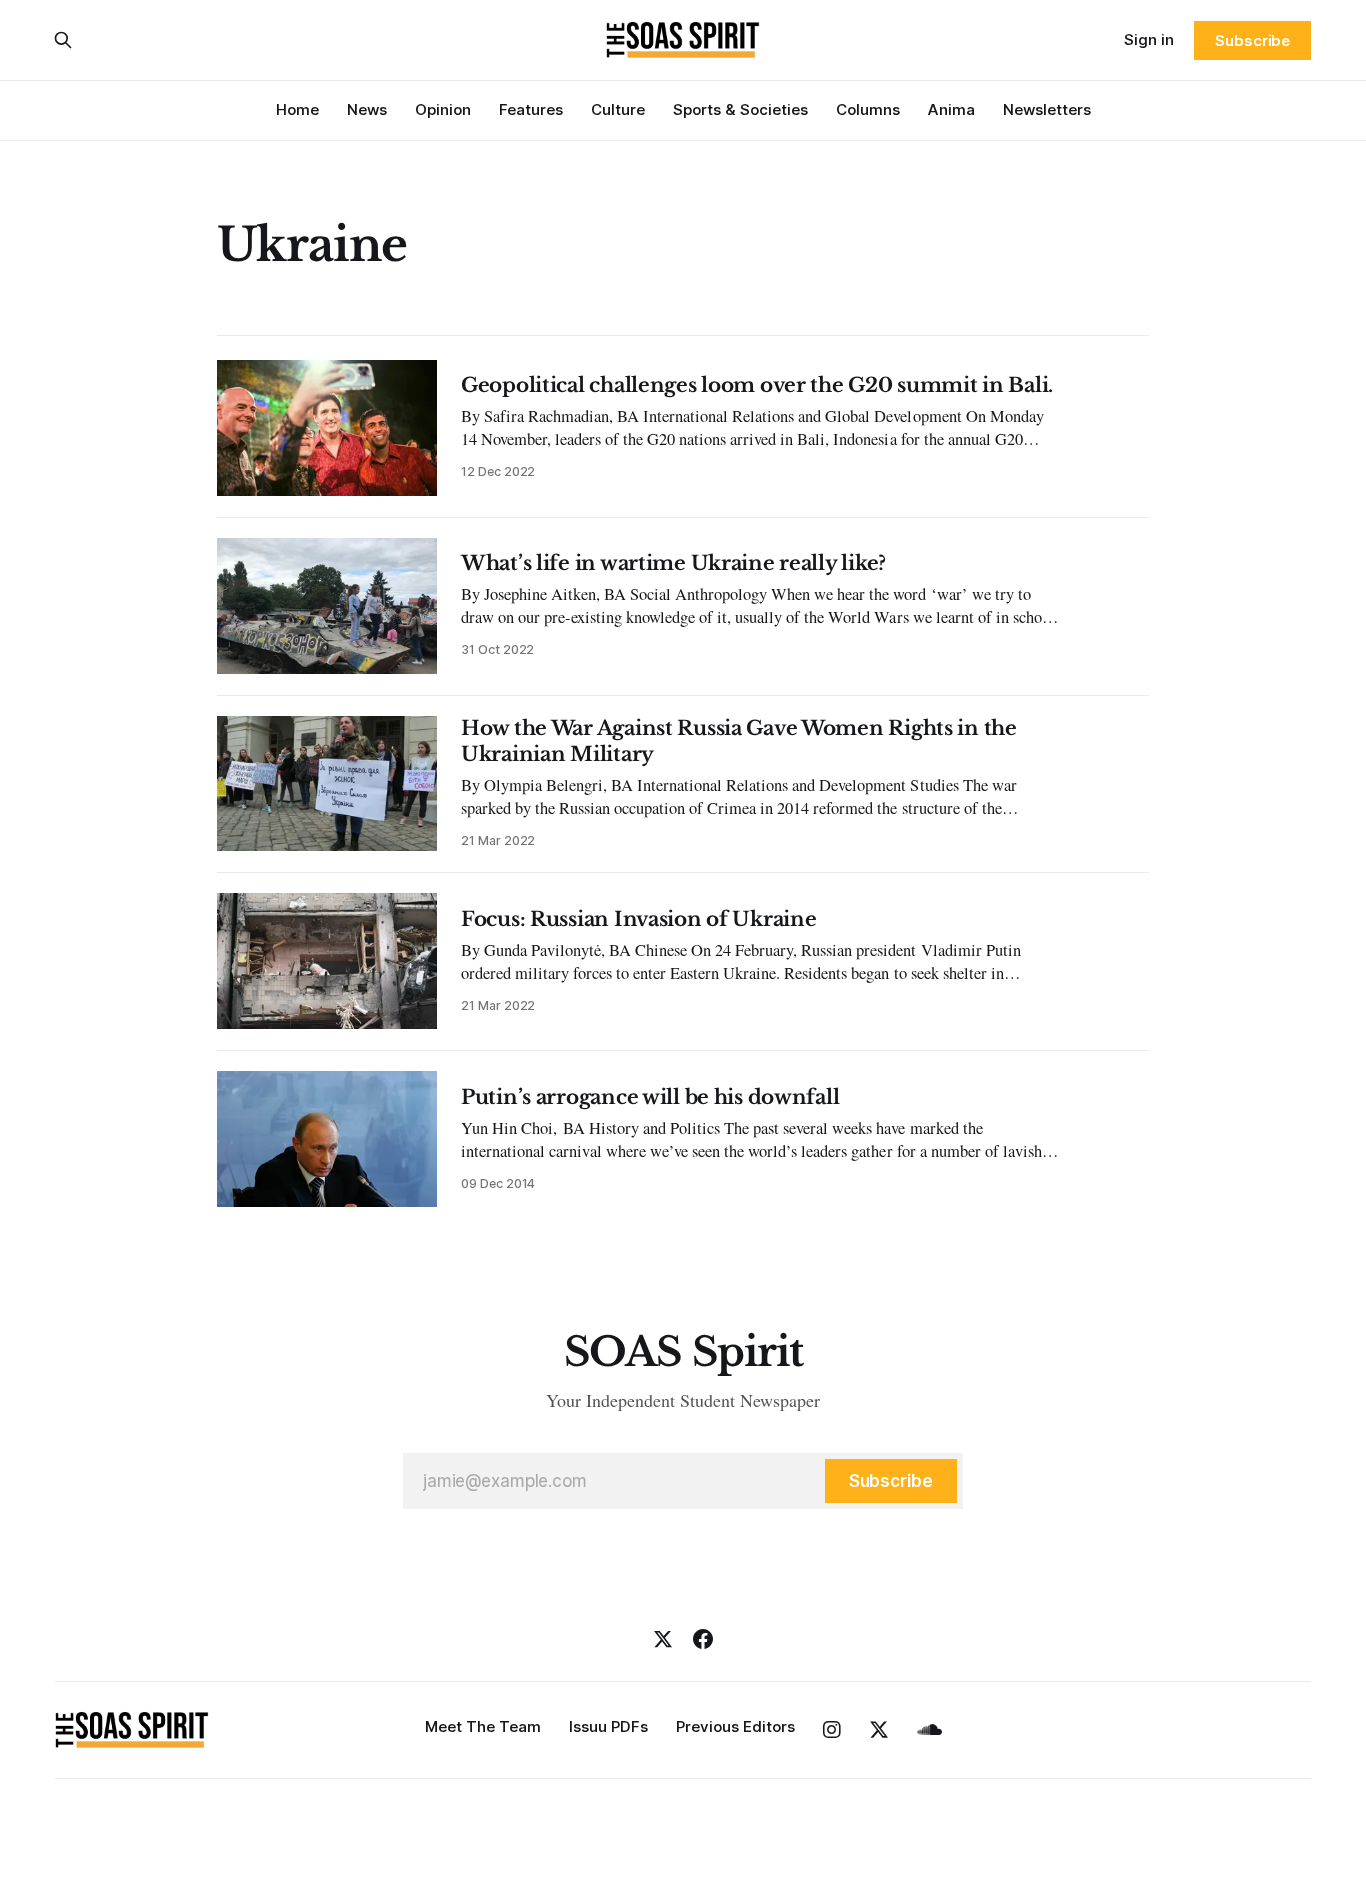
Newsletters (1047, 109)
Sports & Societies (740, 109)
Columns (868, 109)
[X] (663, 1639)
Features (531, 109)
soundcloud (929, 1730)
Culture (618, 109)
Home (297, 109)
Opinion (443, 109)
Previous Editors (735, 1726)
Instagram (832, 1730)
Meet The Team (483, 1726)
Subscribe (1252, 40)
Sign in (1149, 39)
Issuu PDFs (608, 1726)
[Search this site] (63, 40)
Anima (951, 109)
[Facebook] (703, 1639)
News (367, 109)
